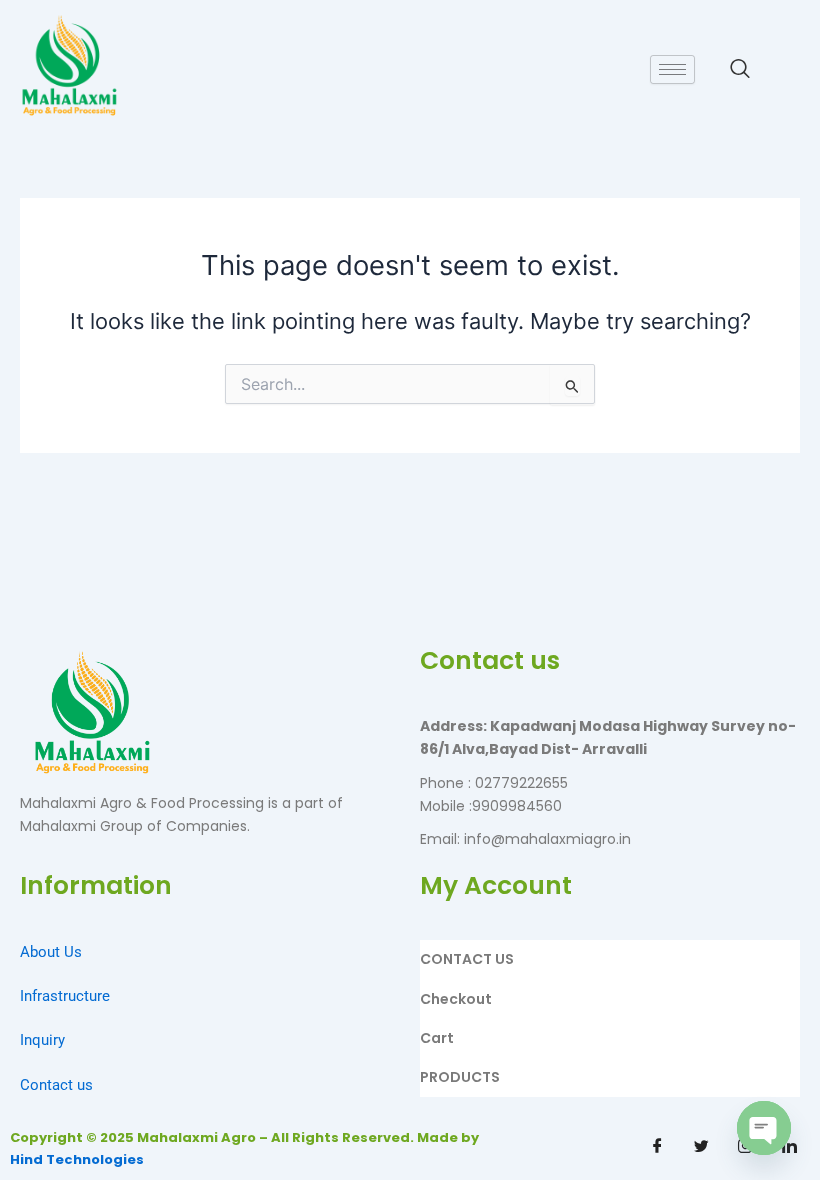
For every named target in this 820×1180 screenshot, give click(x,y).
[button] (740, 70)
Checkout (456, 999)
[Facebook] (658, 1147)
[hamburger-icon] (672, 69)
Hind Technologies (77, 1159)
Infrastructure (65, 996)
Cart (437, 1038)
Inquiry (42, 1040)
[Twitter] (702, 1147)
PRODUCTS (460, 1077)
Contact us (56, 1085)
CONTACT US (467, 959)
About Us (51, 952)
